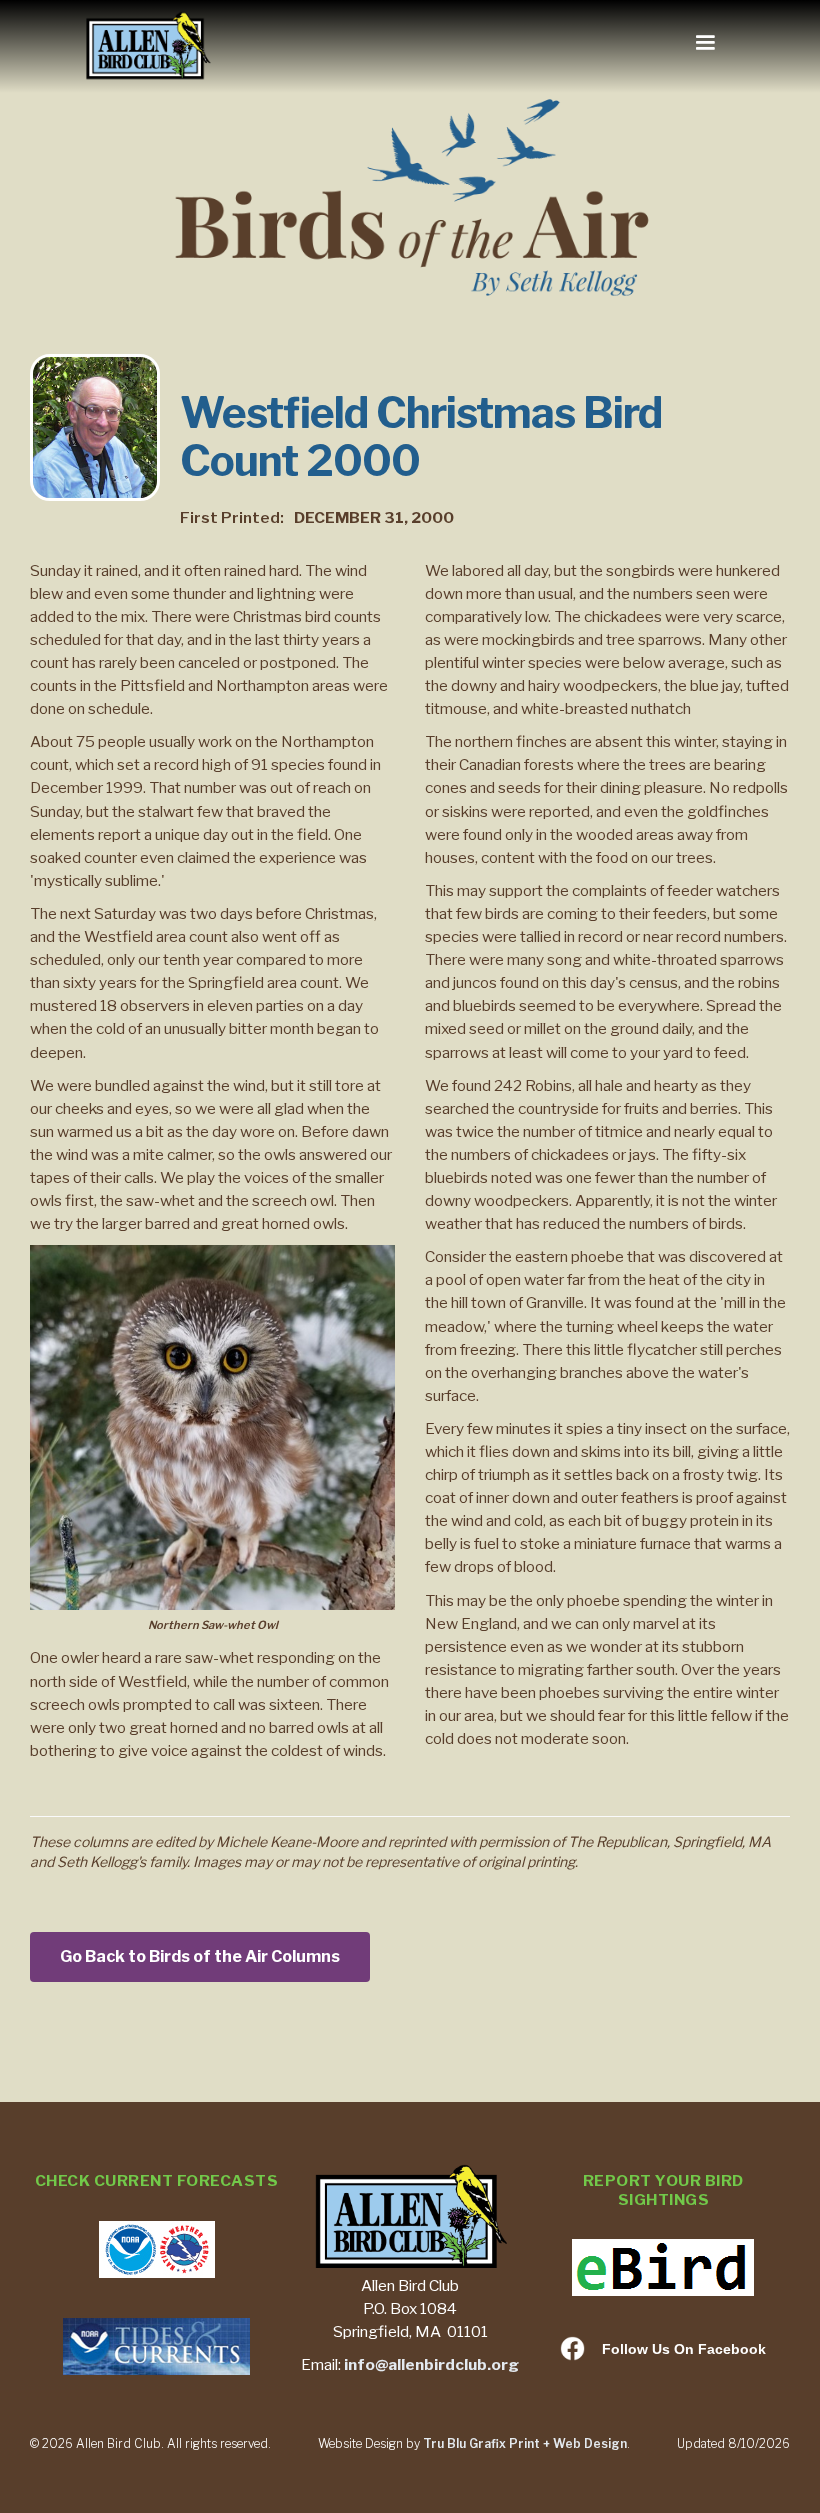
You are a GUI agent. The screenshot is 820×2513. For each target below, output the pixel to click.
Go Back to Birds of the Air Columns (200, 1956)
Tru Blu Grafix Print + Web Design (525, 2443)
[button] (705, 43)
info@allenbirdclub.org (431, 2364)
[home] (147, 46)
